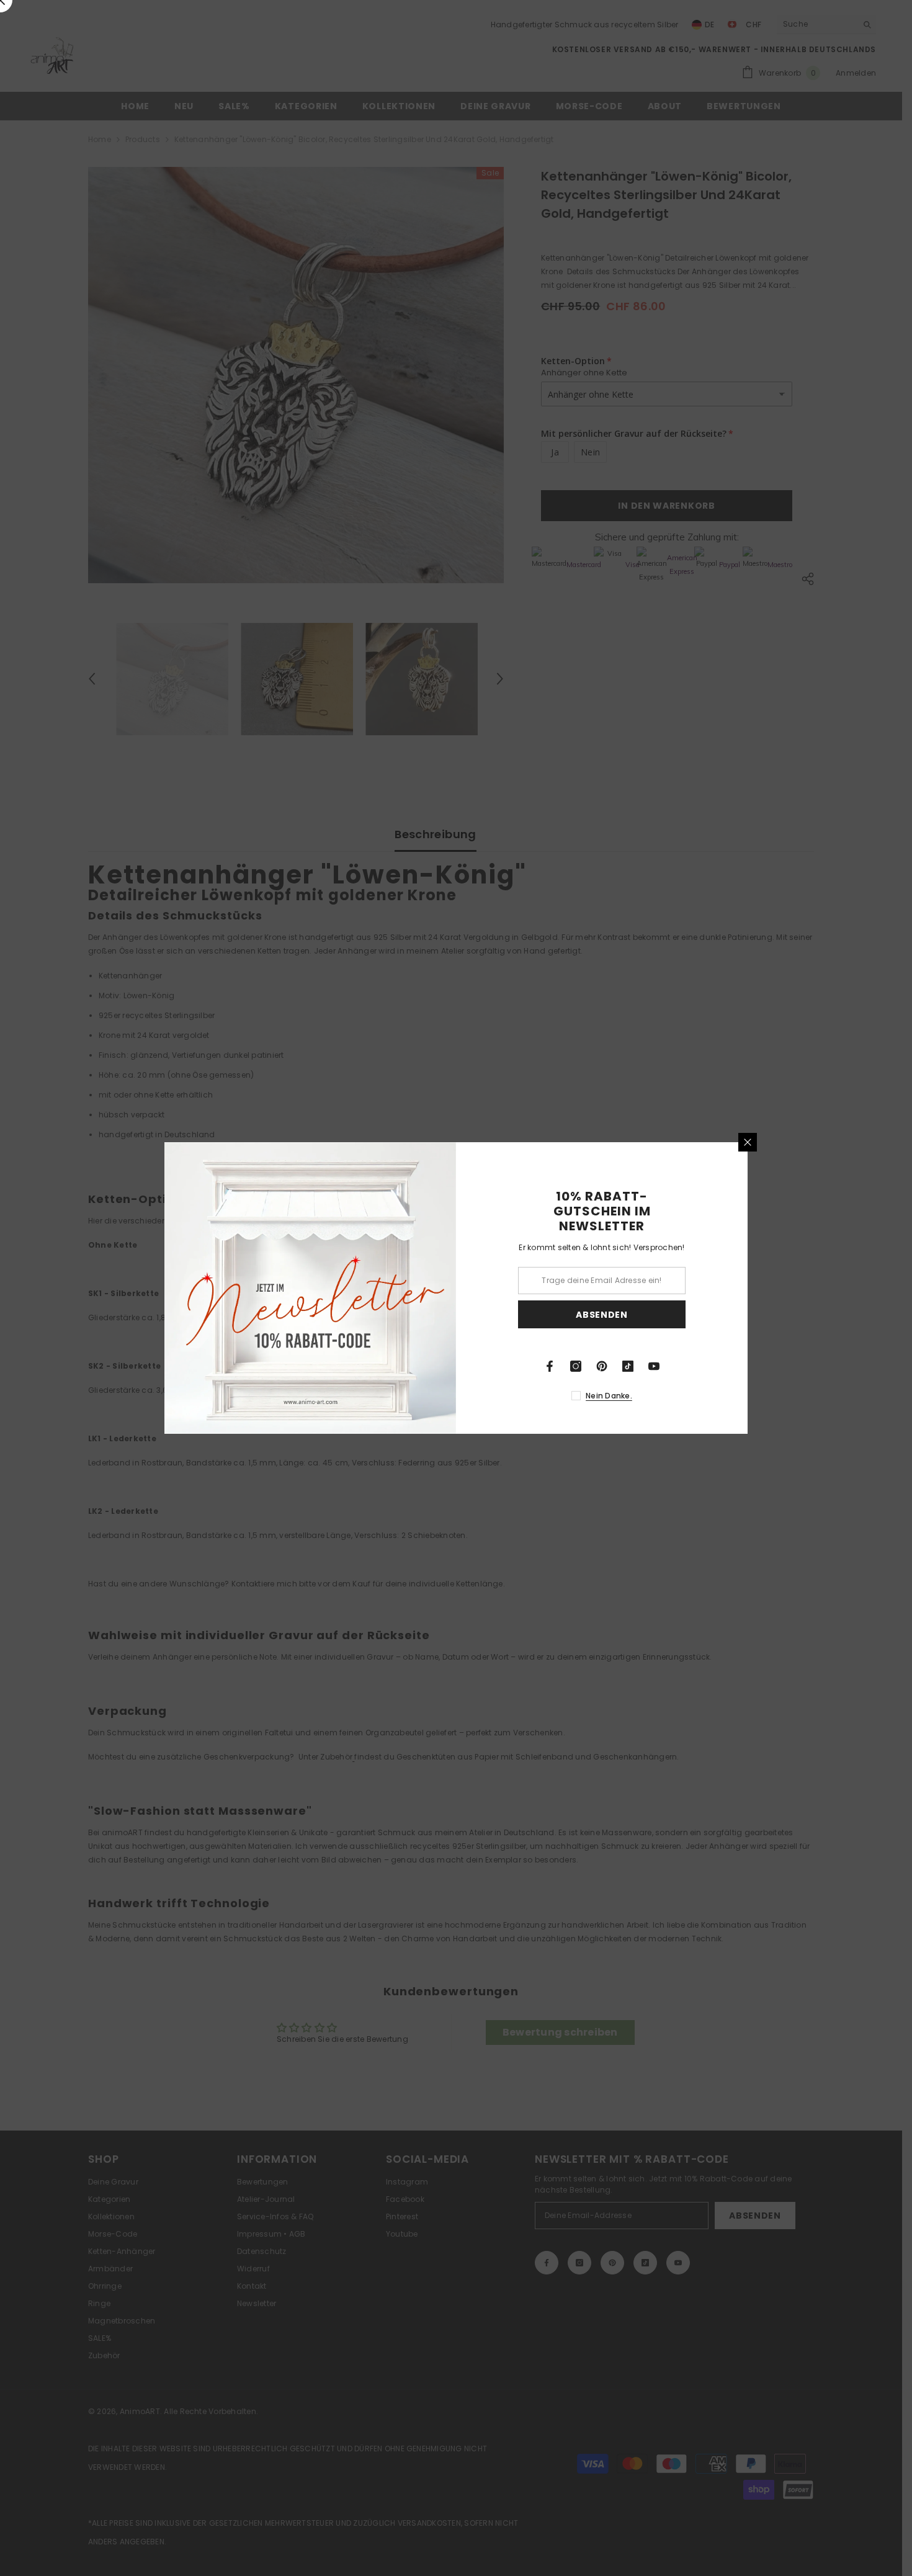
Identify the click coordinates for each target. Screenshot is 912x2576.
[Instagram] (576, 1366)
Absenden (602, 1315)
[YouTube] (654, 1366)
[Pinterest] (602, 1366)
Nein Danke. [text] (609, 1396)
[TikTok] (628, 1366)
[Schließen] (748, 1142)
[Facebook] (550, 1366)
